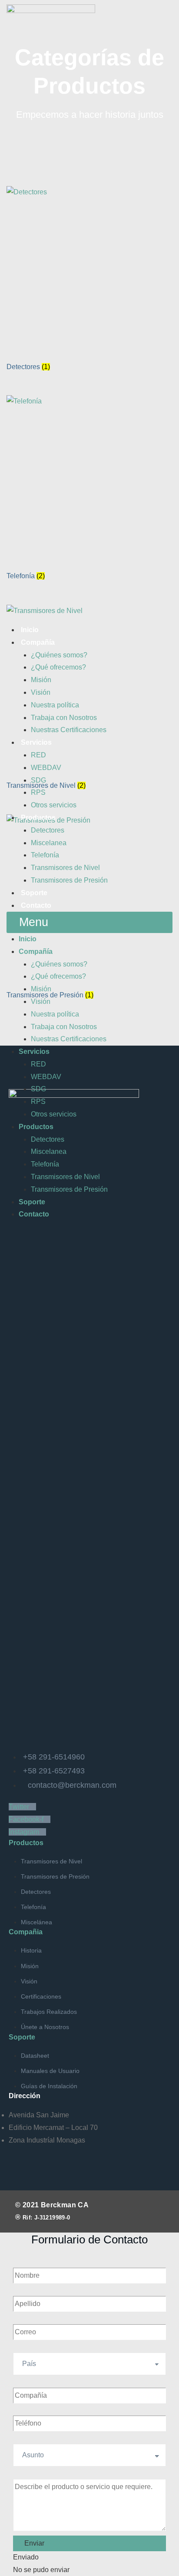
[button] (89, 922)
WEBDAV (46, 768)
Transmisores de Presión (69, 880)
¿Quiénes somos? (59, 655)
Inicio (30, 630)
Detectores (48, 830)
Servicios (36, 742)
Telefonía (45, 855)
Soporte (34, 893)
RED (38, 755)
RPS (38, 792)
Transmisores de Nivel (65, 868)
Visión (41, 692)
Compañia (26, 1932)
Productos (38, 818)
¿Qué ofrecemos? (58, 667)
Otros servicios (54, 805)
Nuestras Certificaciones (69, 730)
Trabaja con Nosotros (64, 718)
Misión (41, 680)
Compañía (38, 642)
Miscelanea (49, 843)
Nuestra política (55, 705)
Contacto (36, 905)
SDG (38, 780)
